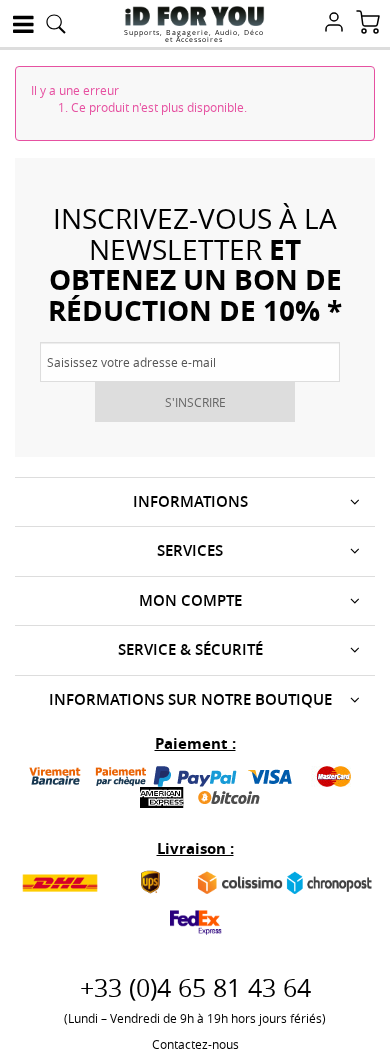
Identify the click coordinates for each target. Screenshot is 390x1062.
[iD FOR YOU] (194, 16)
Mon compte (190, 600)
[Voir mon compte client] (334, 24)
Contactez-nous (195, 1044)
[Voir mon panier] (368, 24)
